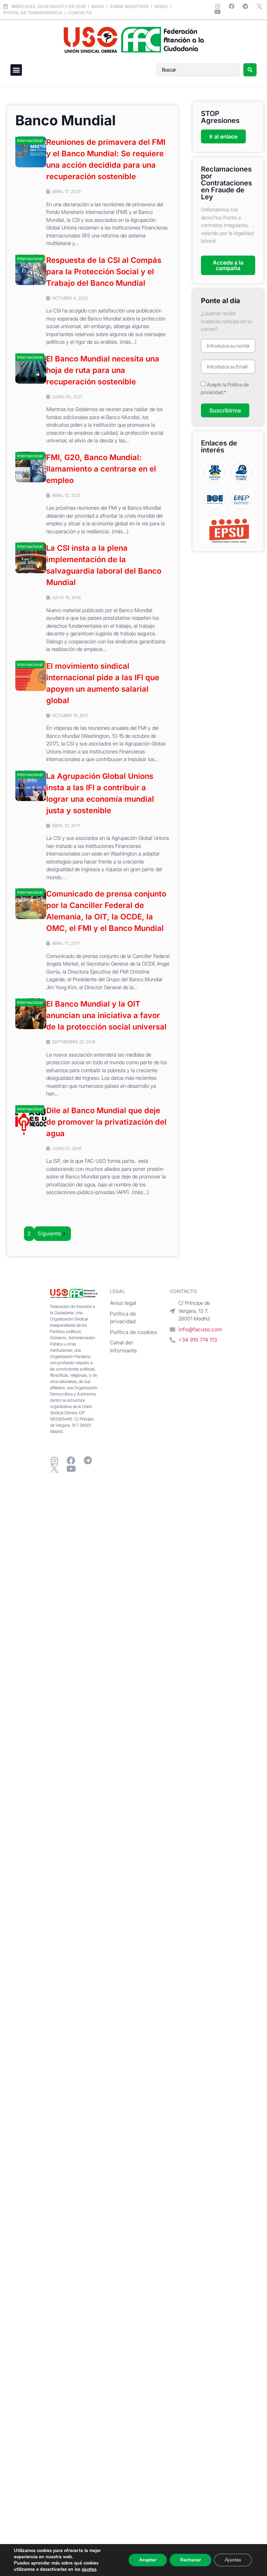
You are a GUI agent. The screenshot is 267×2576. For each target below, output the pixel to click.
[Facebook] (232, 6)
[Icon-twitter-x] (259, 6)
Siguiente (49, 1233)
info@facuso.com (200, 1329)
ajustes (89, 2569)
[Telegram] (245, 6)
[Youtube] (218, 12)
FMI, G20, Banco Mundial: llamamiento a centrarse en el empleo (101, 469)
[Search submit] (250, 70)
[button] (16, 70)
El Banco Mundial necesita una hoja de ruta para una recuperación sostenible (103, 370)
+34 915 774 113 (198, 1340)
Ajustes (233, 2560)
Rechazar (191, 2560)
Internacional (30, 140)
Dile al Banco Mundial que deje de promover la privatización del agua (106, 1122)
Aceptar (148, 2560)
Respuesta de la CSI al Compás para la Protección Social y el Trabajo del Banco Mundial (104, 272)
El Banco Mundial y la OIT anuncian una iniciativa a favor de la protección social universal (106, 1015)
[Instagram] (218, 6)
